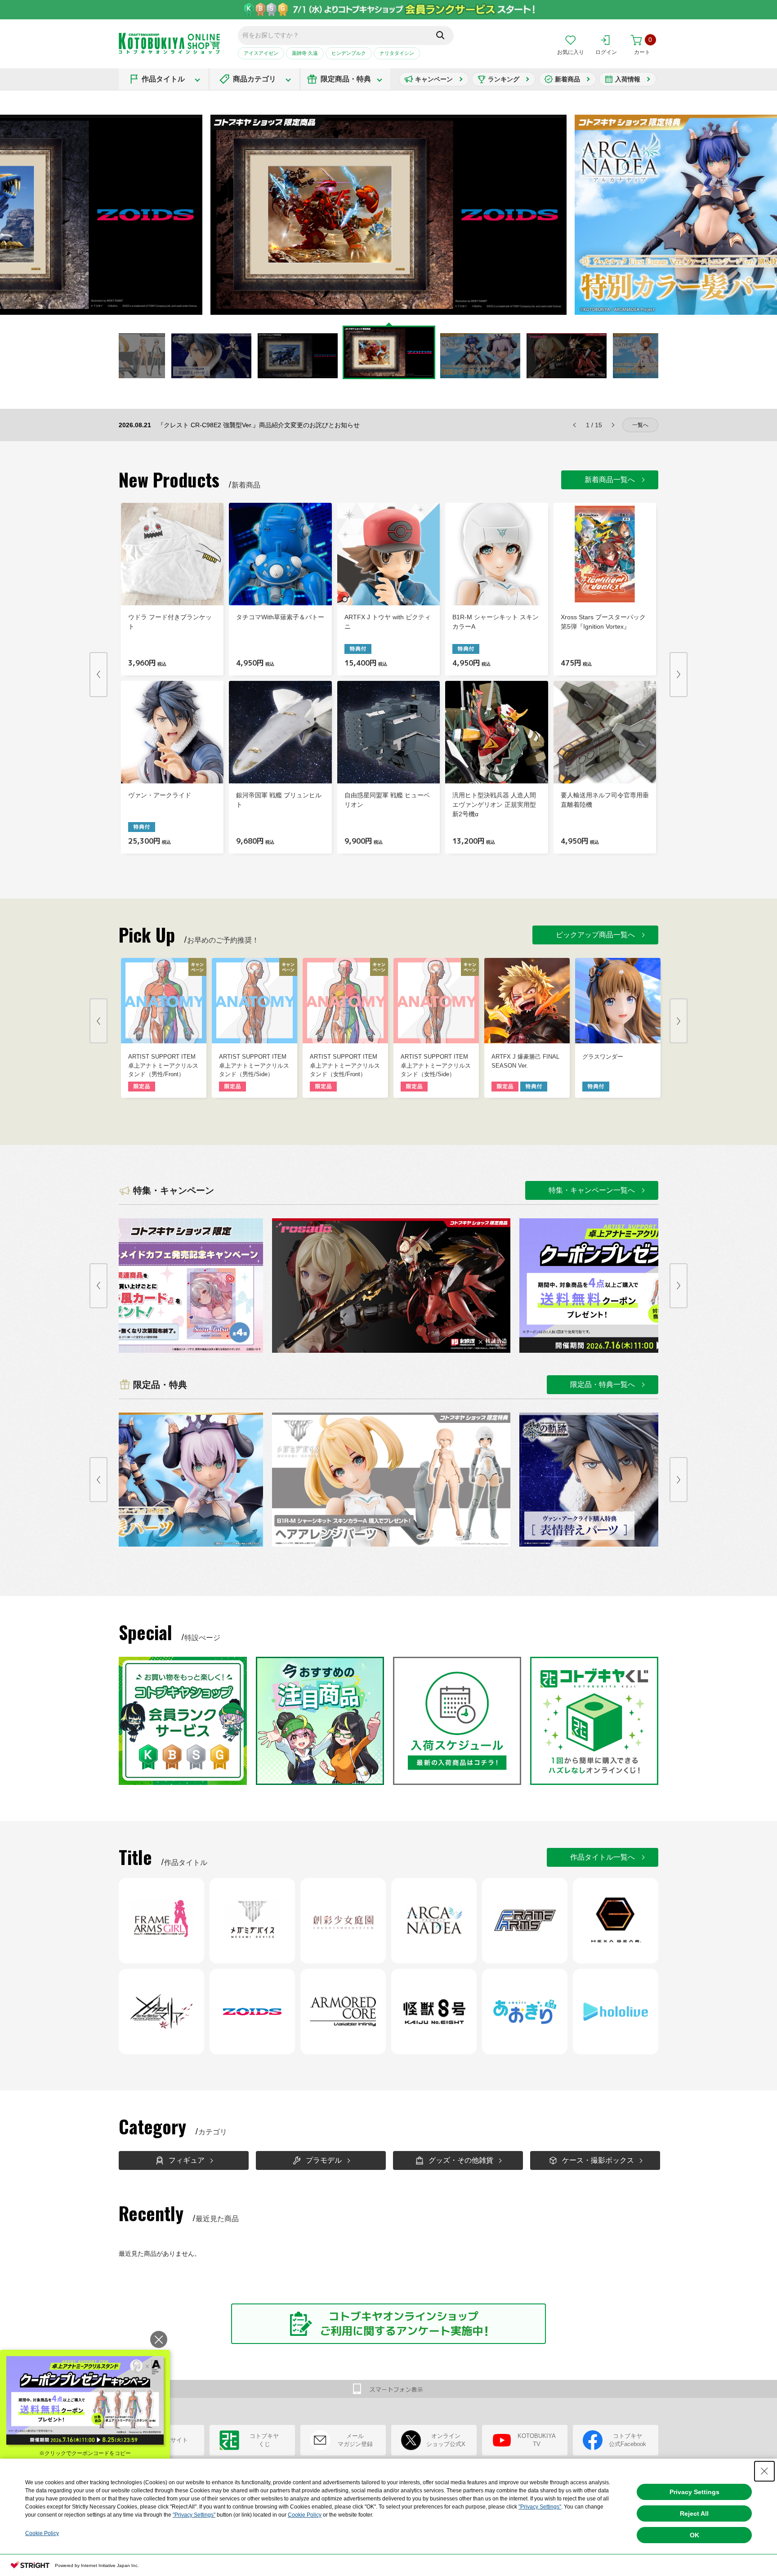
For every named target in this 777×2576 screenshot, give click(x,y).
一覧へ (640, 425)
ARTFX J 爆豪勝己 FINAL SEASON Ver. (525, 1061)
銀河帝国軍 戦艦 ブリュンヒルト (279, 800)
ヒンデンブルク (349, 53)
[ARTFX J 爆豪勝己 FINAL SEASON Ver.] (527, 1001)
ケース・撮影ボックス (598, 2160)
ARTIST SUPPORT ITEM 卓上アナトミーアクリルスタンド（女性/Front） (345, 1065)
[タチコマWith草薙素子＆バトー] (280, 554)
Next (591, 215)
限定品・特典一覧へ (603, 1384)
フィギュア (187, 2160)
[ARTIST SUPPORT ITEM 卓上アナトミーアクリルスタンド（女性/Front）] (345, 1001)
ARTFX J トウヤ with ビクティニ (388, 622)
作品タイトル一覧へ (603, 1857)
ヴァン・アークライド (160, 795)
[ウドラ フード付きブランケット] (172, 554)
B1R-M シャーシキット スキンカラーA (496, 622)
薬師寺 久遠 (305, 53)
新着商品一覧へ (610, 480)
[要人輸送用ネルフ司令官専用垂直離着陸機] (605, 732)
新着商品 (567, 79)
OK (694, 2535)
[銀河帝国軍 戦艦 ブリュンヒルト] (280, 732)
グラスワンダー (603, 1057)
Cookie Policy (305, 2515)
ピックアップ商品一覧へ (595, 935)
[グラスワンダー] (618, 1001)
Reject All (694, 2513)
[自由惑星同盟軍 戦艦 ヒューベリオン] (388, 732)
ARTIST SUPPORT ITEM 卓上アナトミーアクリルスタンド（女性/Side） (436, 1065)
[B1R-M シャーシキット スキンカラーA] (496, 554)
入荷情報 (628, 79)
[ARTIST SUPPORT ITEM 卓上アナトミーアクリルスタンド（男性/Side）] (255, 1001)
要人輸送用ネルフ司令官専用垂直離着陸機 (605, 800)
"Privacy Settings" (540, 2507)
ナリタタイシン (397, 53)
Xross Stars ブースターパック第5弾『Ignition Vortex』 (603, 622)
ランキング (504, 79)
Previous (186, 215)
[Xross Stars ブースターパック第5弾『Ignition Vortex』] (605, 554)
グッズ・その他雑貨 (461, 2160)
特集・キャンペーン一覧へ (592, 1190)
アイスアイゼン (261, 53)
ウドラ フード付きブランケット (170, 622)
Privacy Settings (694, 2492)
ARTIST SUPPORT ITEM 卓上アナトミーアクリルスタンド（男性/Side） (254, 1065)
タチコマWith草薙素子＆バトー (280, 617)
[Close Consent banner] (764, 2471)
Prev (98, 675)
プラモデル (324, 2160)
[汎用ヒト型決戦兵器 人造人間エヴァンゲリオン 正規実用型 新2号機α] (496, 732)
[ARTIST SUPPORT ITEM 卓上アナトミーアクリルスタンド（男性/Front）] (164, 1001)
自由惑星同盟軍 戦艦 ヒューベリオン (387, 800)
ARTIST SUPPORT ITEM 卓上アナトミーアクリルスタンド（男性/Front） (163, 1065)
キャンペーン (434, 79)
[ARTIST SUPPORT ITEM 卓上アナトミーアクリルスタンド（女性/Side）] (436, 1001)
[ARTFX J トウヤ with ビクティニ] (388, 554)
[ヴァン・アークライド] (172, 732)
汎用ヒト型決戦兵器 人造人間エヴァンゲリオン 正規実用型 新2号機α (494, 805)
